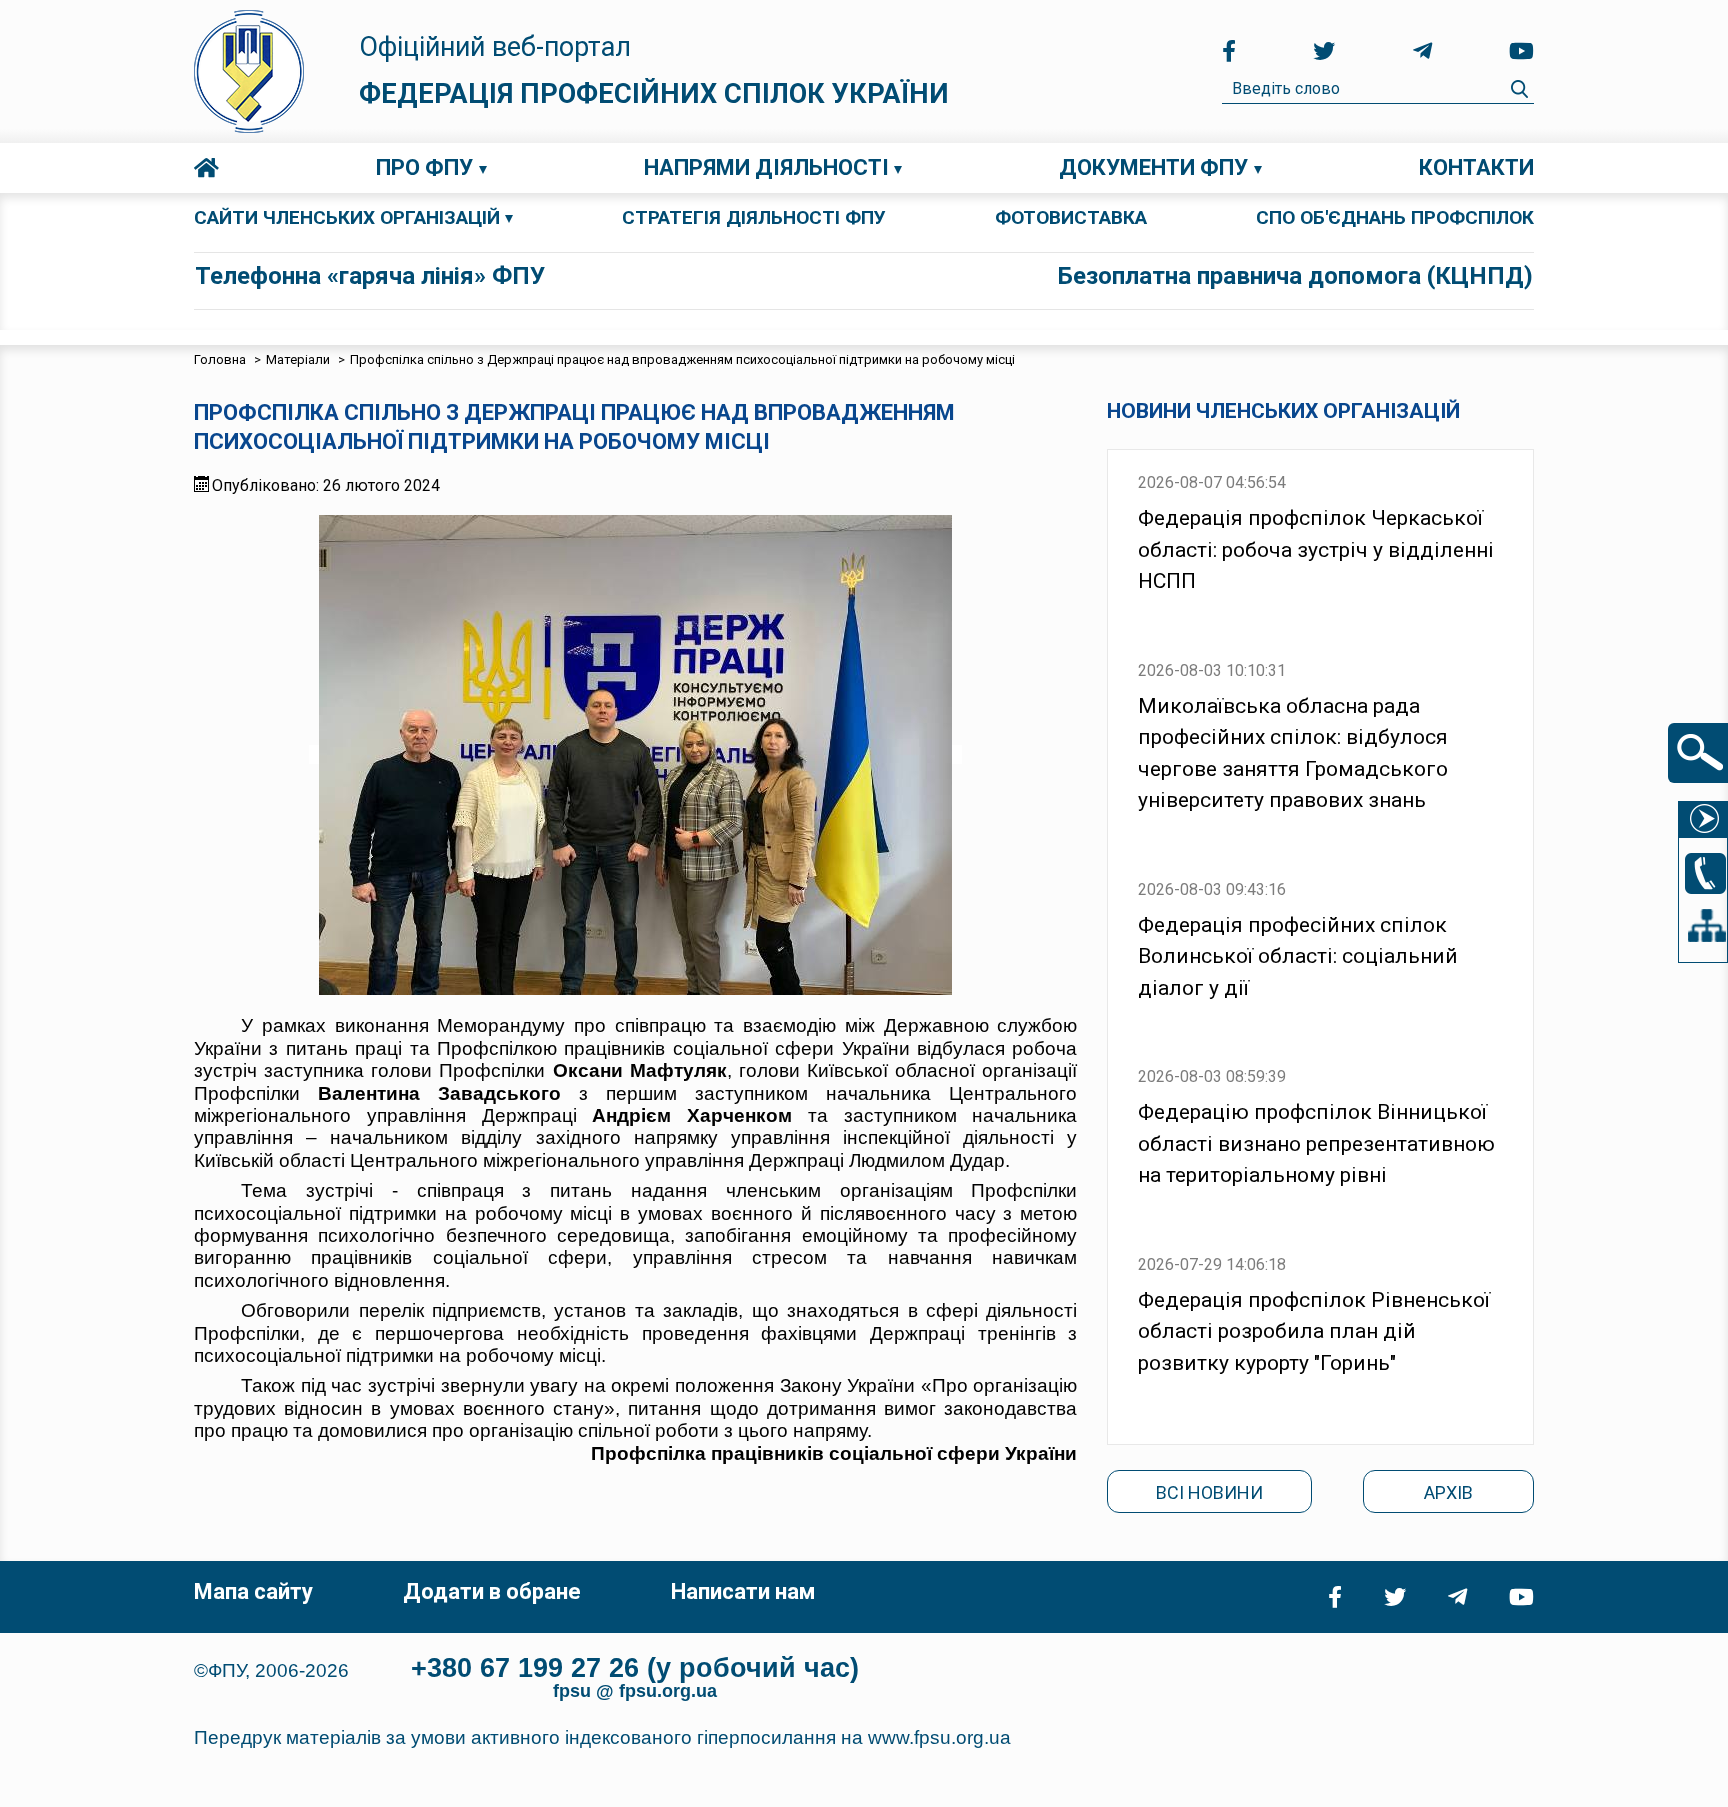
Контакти (1476, 167)
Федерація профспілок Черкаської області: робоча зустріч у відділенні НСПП (1316, 549)
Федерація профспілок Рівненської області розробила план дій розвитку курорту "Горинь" (1314, 1331)
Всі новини (1209, 1492)
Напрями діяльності (766, 167)
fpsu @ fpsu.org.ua (635, 1691)
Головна (206, 168)
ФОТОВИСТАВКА (1071, 217)
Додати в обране (492, 1591)
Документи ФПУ (1153, 167)
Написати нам (743, 1591)
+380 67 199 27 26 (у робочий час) (635, 1668)
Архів (1448, 1492)
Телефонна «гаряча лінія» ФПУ (370, 276)
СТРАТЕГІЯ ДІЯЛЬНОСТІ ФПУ (754, 217)
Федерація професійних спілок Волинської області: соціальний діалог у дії (1298, 956)
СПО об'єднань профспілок (1395, 217)
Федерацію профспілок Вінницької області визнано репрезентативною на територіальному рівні (1316, 1143)
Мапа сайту (253, 1591)
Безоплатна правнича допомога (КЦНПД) (1295, 276)
